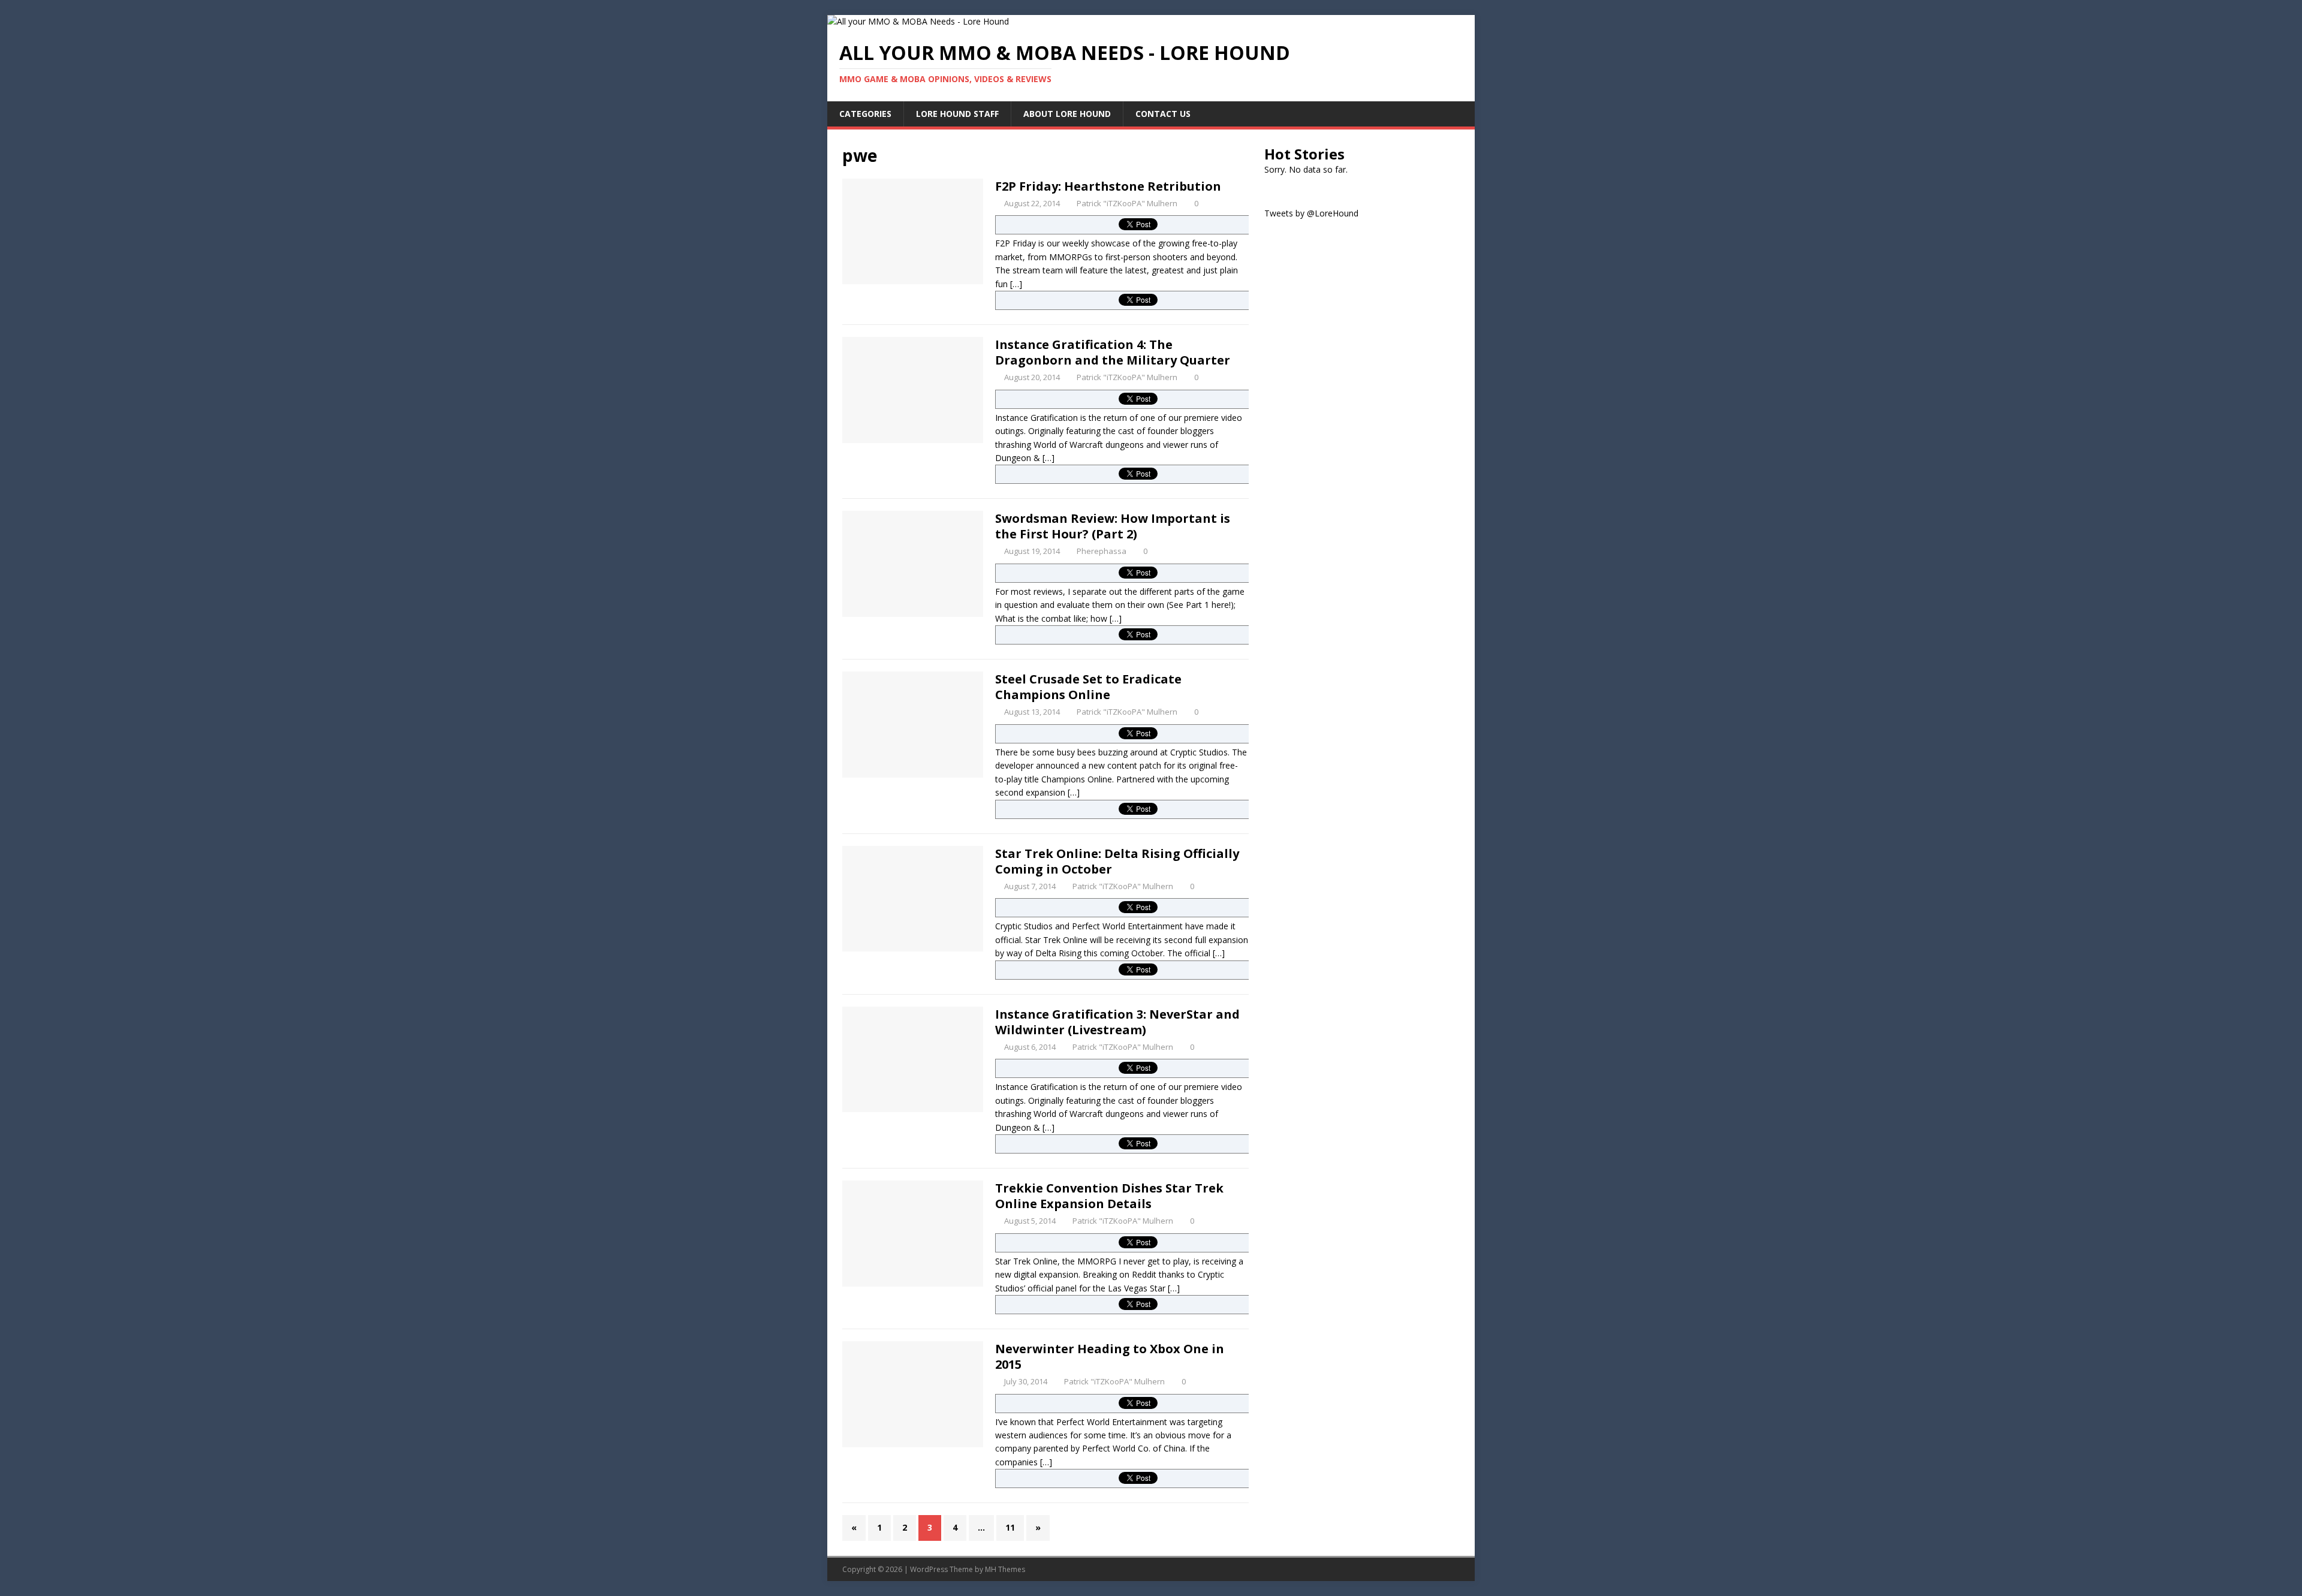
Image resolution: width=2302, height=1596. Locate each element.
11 (1010, 1527)
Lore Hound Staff (957, 114)
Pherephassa (1102, 551)
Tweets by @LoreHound (1311, 213)
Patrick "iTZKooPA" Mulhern (1127, 203)
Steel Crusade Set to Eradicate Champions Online (1088, 687)
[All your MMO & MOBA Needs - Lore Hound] (918, 21)
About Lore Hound (1067, 114)
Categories (865, 114)
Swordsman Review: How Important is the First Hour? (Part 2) (1113, 526)
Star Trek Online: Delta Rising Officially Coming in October (1117, 861)
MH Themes (1005, 1569)
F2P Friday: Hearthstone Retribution (1108, 186)
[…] (1016, 284)
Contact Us (1163, 114)
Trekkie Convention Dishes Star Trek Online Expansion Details (1109, 1196)
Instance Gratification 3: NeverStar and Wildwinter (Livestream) (1117, 1022)
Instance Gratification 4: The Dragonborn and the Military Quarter (1113, 352)
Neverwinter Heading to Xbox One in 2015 (1110, 1356)
